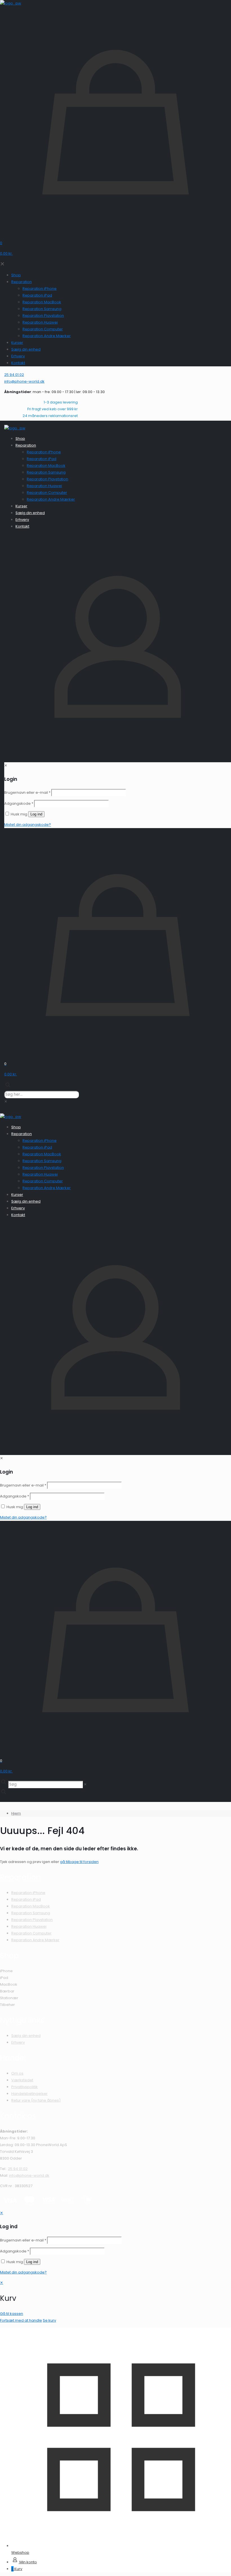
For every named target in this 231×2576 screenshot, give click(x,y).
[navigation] (115, 2302)
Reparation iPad (26, 1899)
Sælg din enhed (26, 2036)
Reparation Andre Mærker (35, 1940)
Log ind (32, 2262)
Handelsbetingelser (29, 2094)
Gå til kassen (12, 2314)
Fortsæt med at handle (21, 2320)
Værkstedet (22, 2080)
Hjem (16, 1813)
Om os (17, 2073)
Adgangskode (15, 2251)
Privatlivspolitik (25, 2087)
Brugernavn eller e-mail (23, 2240)
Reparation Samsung (31, 1913)
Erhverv (18, 2042)
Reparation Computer (31, 1933)
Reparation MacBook (31, 1906)
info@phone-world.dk (29, 2175)
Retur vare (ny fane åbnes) (36, 2100)
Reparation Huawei (29, 1926)
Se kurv (49, 2320)
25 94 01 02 (18, 2169)
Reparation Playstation (32, 1920)
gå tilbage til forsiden (79, 1862)
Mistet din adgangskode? (23, 2272)
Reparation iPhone (28, 1893)
